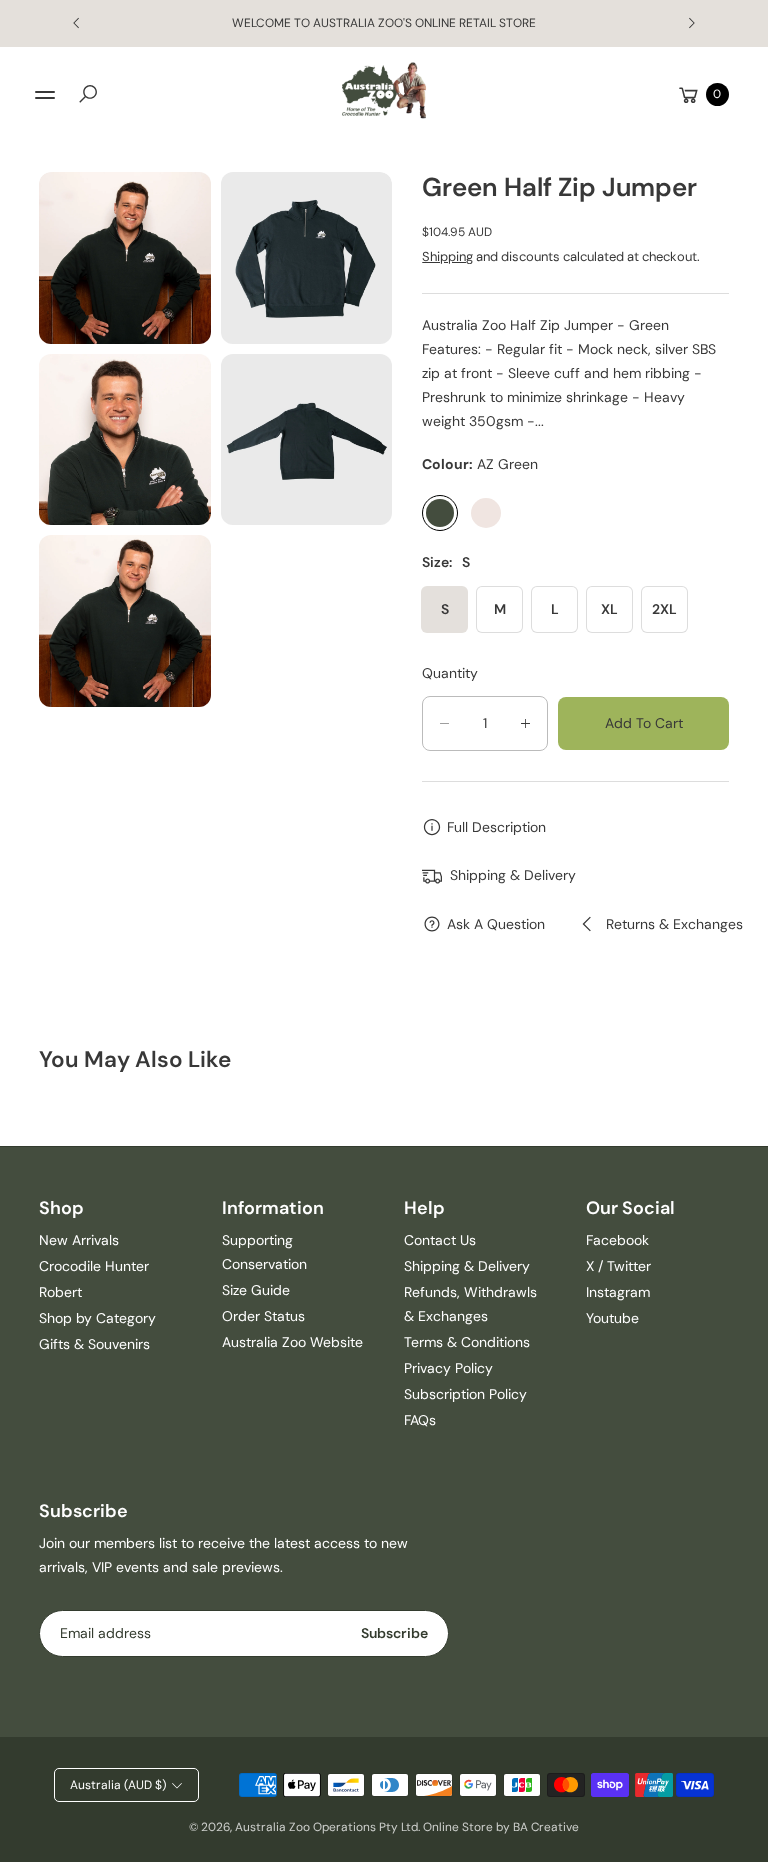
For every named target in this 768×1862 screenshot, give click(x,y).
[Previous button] (77, 23)
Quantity (450, 673)
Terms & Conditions (467, 1342)
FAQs (420, 1420)
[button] (88, 94)
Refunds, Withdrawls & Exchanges (470, 1304)
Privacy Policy (448, 1368)
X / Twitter (618, 1266)
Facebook (617, 1240)
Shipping (447, 256)
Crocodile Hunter (94, 1266)
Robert (60, 1292)
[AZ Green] (440, 513)
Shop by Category (97, 1318)
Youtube (612, 1318)
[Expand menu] (45, 95)
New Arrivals (79, 1240)
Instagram (618, 1292)
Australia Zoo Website (292, 1342)
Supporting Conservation (264, 1252)
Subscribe (394, 1633)
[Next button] (691, 23)
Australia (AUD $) (118, 1785)
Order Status (263, 1316)
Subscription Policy (465, 1394)
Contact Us (440, 1240)
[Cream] (486, 513)
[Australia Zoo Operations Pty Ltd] (384, 90)
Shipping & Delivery (467, 1266)
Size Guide (256, 1290)
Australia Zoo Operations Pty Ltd (326, 1827)
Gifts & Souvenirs (94, 1344)
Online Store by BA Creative (501, 1827)
